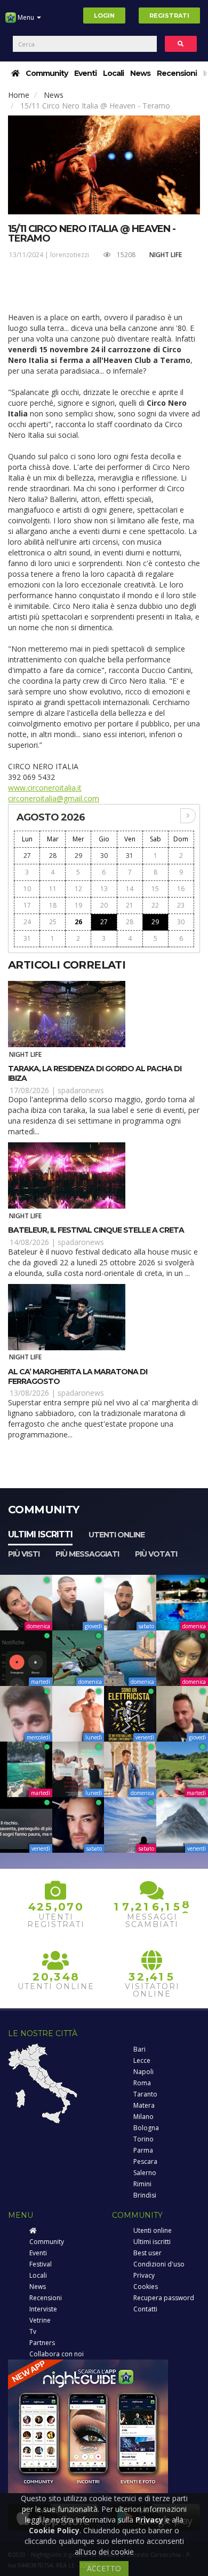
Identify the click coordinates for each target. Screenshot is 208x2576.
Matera (144, 2105)
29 (78, 856)
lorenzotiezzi (70, 255)
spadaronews (81, 1090)
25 (53, 922)
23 (181, 905)
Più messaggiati (87, 1554)
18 (53, 905)
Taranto (145, 2094)
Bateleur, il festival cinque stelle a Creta (96, 1230)
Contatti (145, 2309)
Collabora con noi (57, 2354)
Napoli (143, 2072)
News (140, 73)
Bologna (146, 2128)
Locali (113, 73)
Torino (143, 2139)
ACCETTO (104, 2568)
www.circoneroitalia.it (45, 788)
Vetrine (40, 2320)
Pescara (145, 2161)
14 (130, 889)
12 (78, 889)
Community (47, 73)
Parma (143, 2150)
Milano (143, 2117)
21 (130, 905)
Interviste (43, 2309)
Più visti (24, 1554)
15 (155, 889)
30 (104, 856)
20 (104, 905)
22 (155, 905)
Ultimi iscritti (40, 1534)
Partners (42, 2343)
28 (53, 856)
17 (27, 905)
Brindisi (145, 2195)
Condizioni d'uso (159, 2264)
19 (78, 905)
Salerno (145, 2173)
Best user (147, 2253)
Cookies (146, 2287)
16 (181, 889)
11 (53, 889)
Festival (41, 2264)
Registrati (169, 16)
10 (27, 889)
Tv (33, 2331)
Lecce (142, 2060)
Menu (26, 17)
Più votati (156, 1554)
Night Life (166, 255)
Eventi (85, 73)
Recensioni (177, 73)
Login (104, 16)
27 (27, 856)
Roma (142, 2083)
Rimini (142, 2184)
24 (27, 922)
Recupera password (164, 2298)
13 (104, 889)
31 (130, 856)
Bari (139, 2049)
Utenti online (117, 1535)
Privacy (144, 2275)
